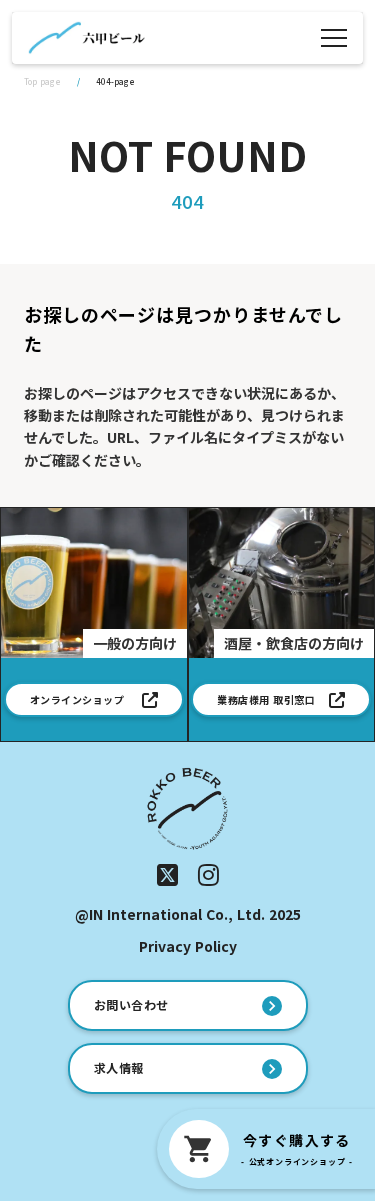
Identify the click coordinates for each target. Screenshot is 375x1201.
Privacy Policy (188, 946)
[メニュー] (334, 38)
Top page (42, 81)
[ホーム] (86, 38)
